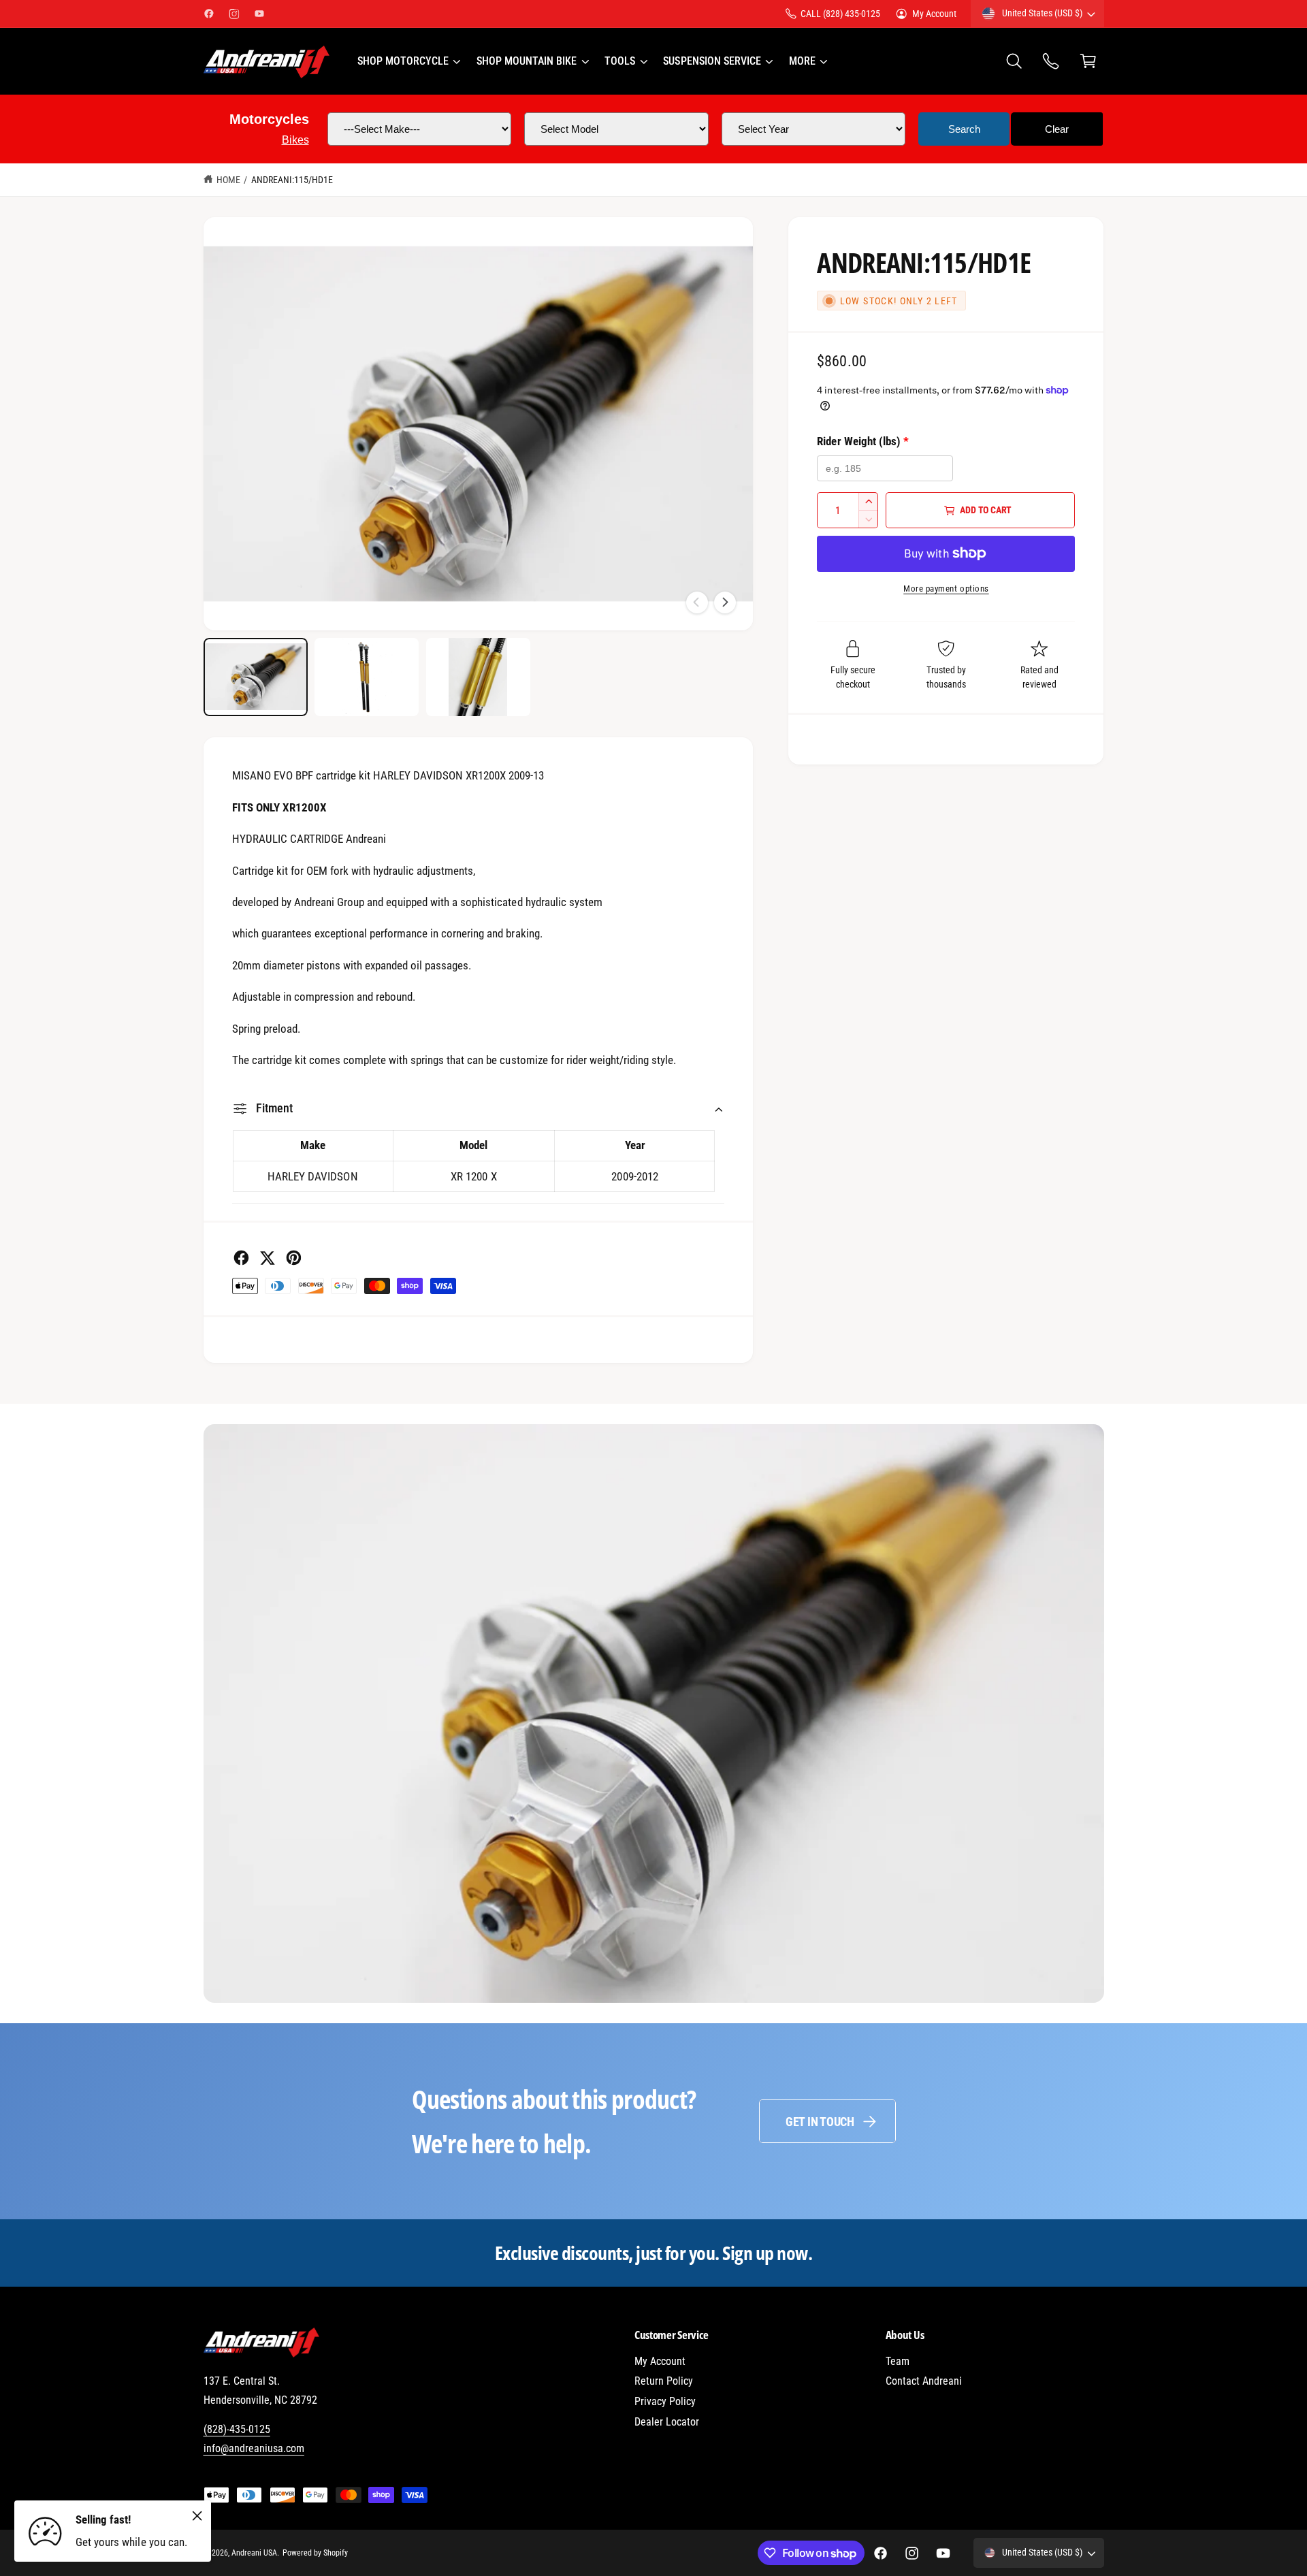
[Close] (197, 2515)
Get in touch (820, 2122)
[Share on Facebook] (241, 1258)
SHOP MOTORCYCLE (403, 61)
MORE (802, 61)
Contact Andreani (924, 2381)
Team (898, 2361)
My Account (934, 14)
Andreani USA (254, 2553)
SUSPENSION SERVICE (712, 61)
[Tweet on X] (267, 1258)
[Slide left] (697, 602)
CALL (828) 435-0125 (840, 14)
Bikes (295, 140)
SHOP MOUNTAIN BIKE (527, 61)
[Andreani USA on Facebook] (209, 14)
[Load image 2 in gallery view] (367, 677)
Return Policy (664, 2381)
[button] (408, 61)
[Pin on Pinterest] (294, 1258)
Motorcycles (269, 119)
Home (228, 180)
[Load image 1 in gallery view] (256, 677)
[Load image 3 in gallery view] (478, 677)
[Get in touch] (1051, 62)
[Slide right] (725, 602)
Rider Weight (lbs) (862, 441)
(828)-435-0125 (237, 2429)
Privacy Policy (665, 2401)
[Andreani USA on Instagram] (234, 14)
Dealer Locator (667, 2422)
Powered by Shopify (315, 2553)
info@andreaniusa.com (254, 2448)
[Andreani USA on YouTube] (259, 14)
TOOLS (620, 61)
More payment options (946, 589)
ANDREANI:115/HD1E (292, 180)
